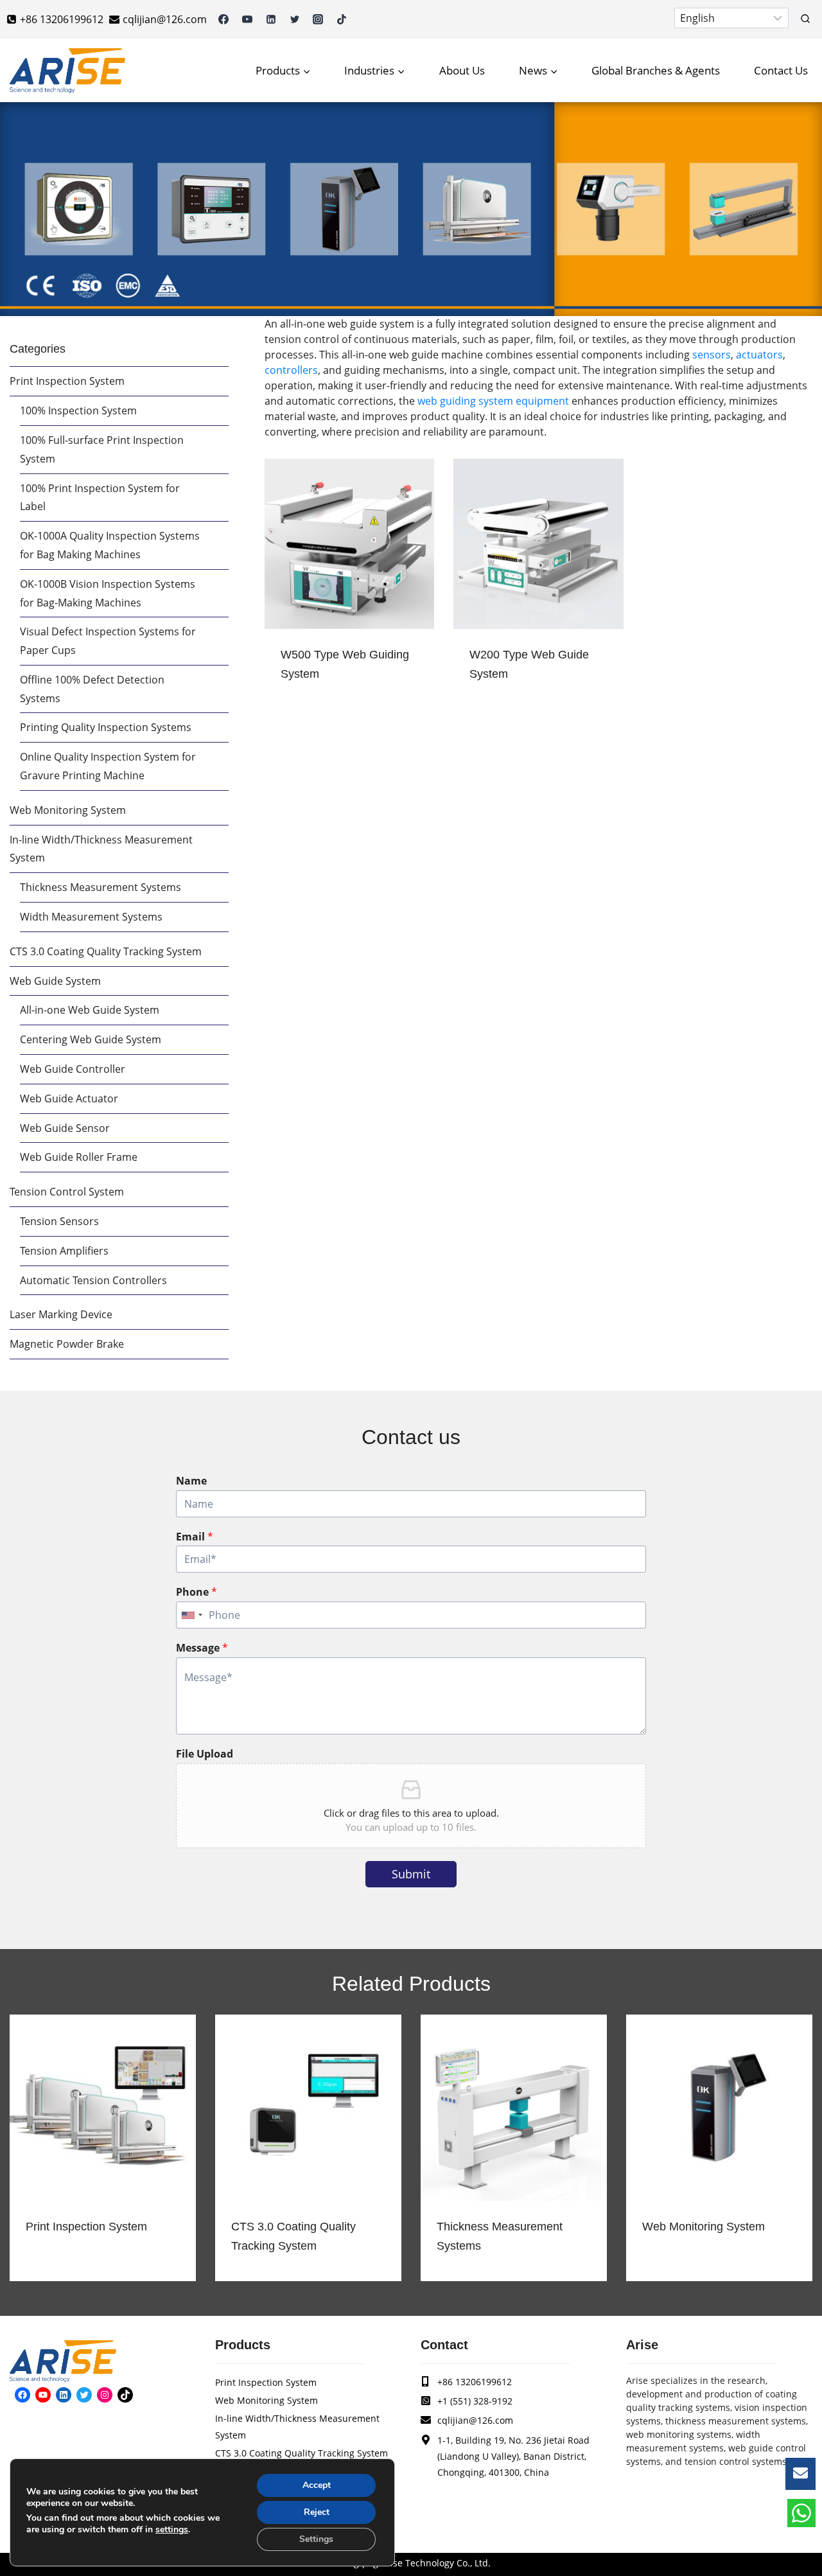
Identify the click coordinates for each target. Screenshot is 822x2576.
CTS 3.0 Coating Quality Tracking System (106, 951)
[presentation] (349, 543)
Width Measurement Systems (91, 917)
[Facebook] (223, 19)
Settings (316, 2539)
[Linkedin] (271, 19)
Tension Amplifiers (64, 1251)
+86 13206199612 (475, 2382)
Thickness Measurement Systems (101, 887)
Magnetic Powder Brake (67, 1344)
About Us (462, 70)
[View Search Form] (805, 19)
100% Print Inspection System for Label (100, 498)
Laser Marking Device (61, 1314)
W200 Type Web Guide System (529, 664)
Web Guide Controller (73, 1069)
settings (172, 2530)
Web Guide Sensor (65, 1128)
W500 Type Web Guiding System (345, 664)
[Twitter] (295, 19)
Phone (197, 1592)
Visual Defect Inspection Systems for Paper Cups (108, 641)
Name (191, 1481)
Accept (317, 2485)
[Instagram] (318, 19)
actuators (759, 355)
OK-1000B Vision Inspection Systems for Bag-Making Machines (108, 593)
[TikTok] (342, 19)
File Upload (205, 1754)
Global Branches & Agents (656, 70)
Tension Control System (67, 1192)
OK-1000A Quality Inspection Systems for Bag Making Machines (110, 545)
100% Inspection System (78, 410)
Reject (317, 2512)
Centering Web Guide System (91, 1039)
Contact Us (781, 70)
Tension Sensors (59, 1221)
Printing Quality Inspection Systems (106, 727)
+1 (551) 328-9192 (475, 2401)
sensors (712, 355)
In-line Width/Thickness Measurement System (101, 849)
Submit (411, 1874)
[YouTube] (247, 19)
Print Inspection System (67, 381)
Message (202, 1648)
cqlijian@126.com (475, 2420)
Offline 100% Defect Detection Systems (92, 689)
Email (195, 1537)
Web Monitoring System (68, 810)
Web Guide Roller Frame (79, 1157)
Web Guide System (55, 981)
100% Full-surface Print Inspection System (102, 449)
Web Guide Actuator (69, 1098)
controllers (291, 370)
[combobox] (191, 1615)
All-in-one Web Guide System (90, 1010)
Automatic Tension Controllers (93, 1280)
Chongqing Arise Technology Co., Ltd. (411, 2563)
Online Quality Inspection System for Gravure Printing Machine (108, 766)
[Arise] (67, 71)
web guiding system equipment (493, 401)
